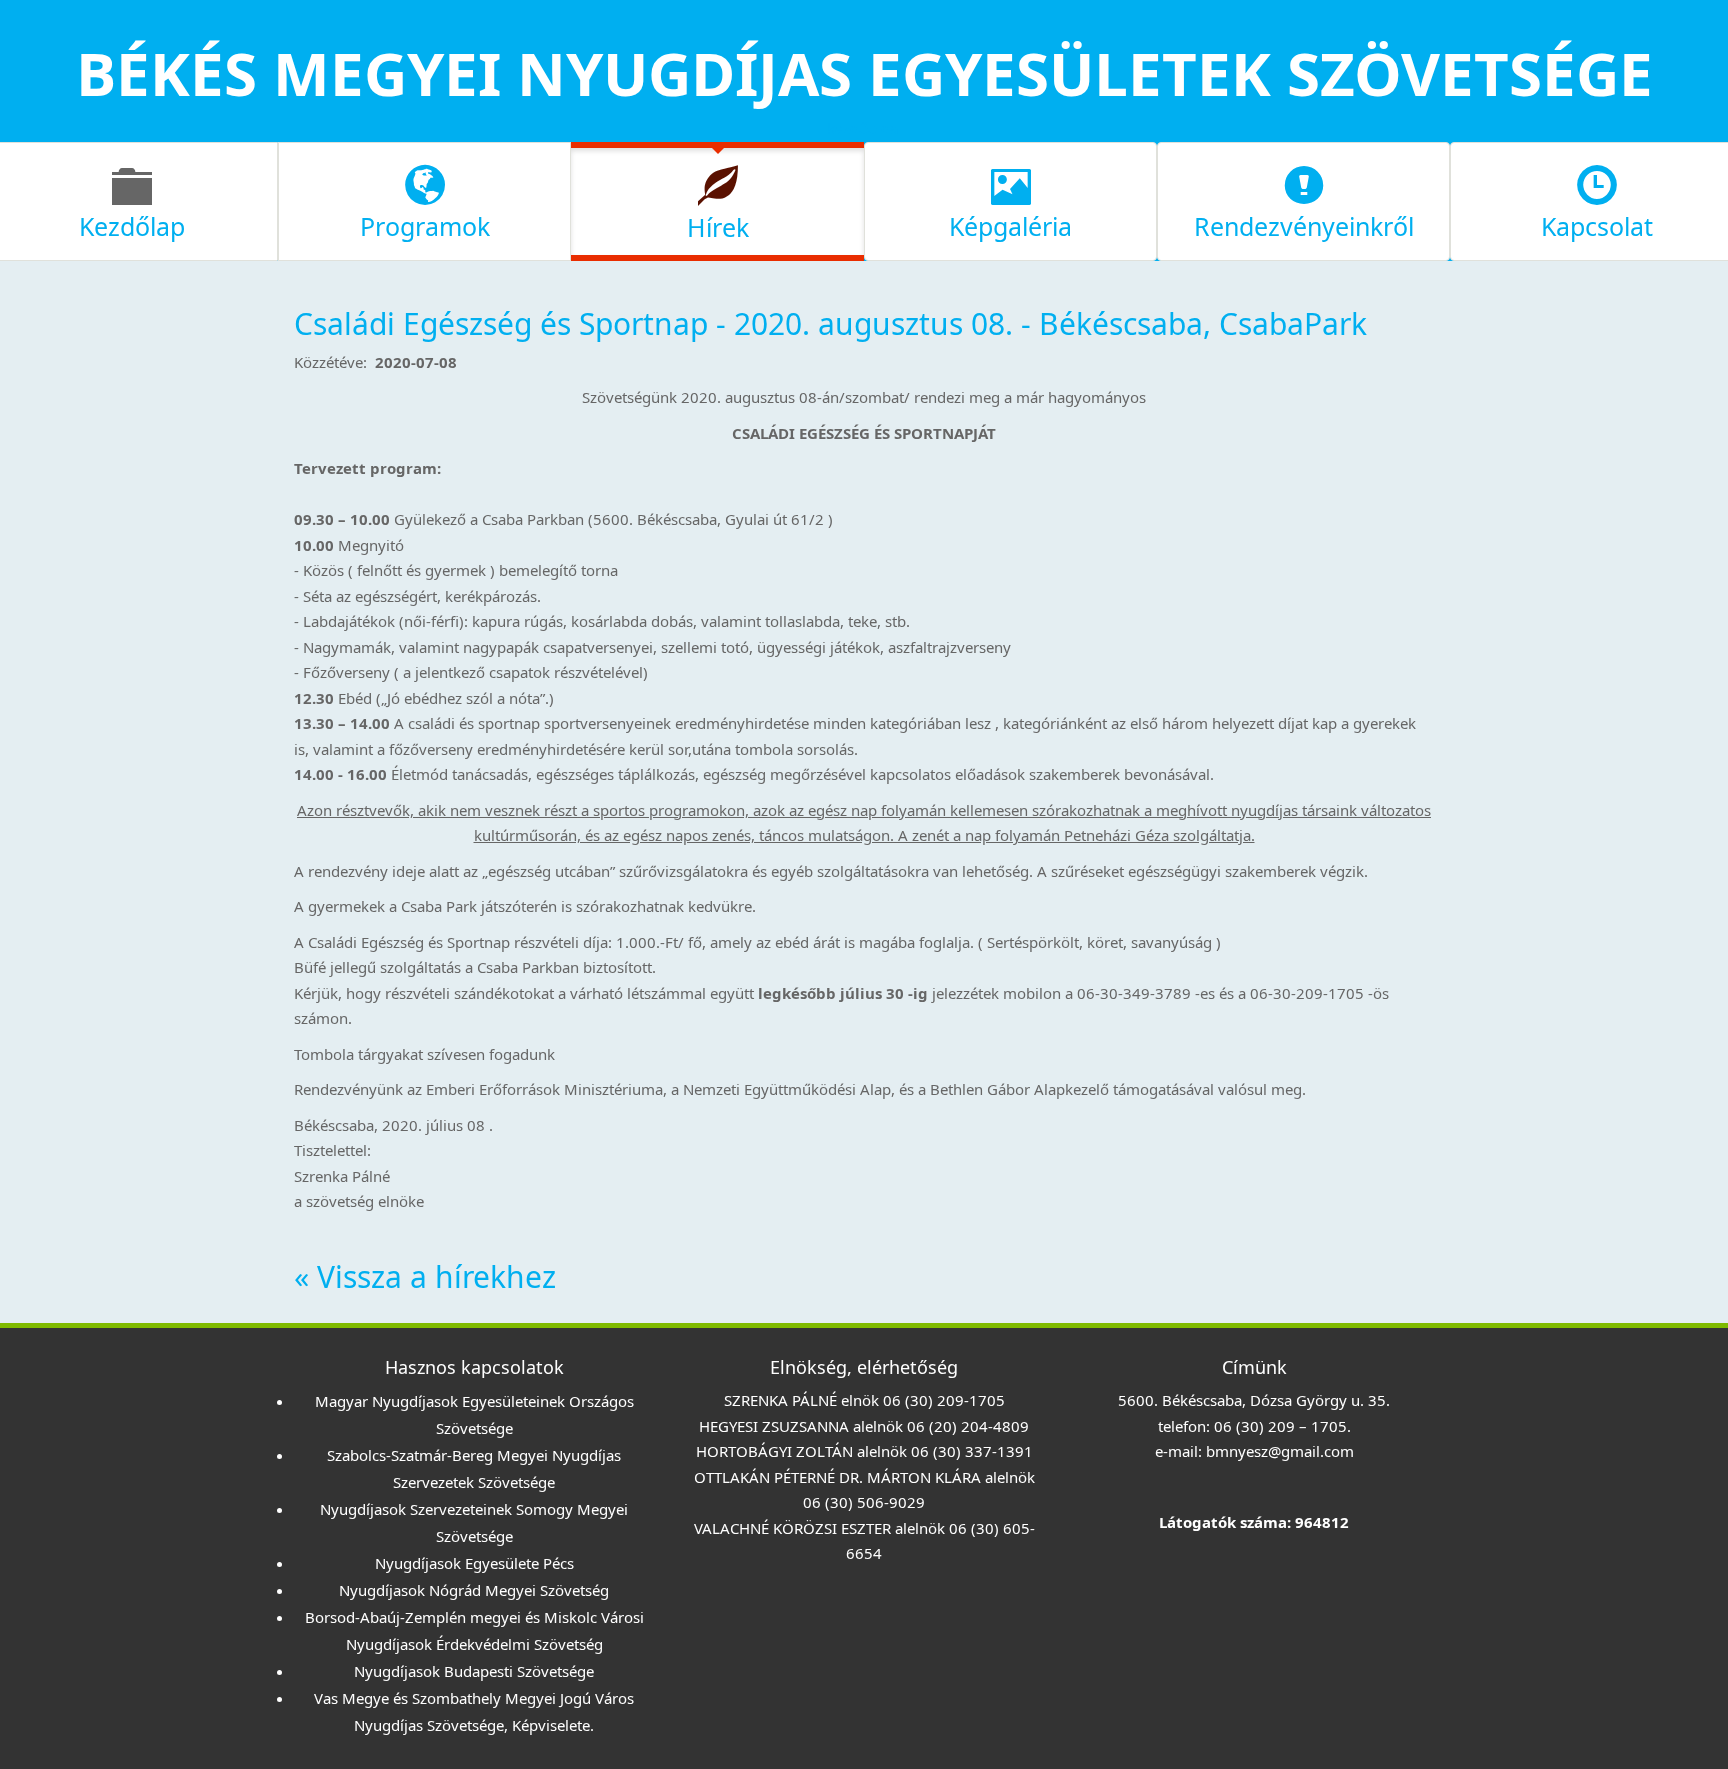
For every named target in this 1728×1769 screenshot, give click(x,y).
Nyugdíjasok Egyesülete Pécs (474, 1563)
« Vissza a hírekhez (425, 1276)
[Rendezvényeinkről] (1303, 199)
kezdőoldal (864, 128)
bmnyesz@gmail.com (1280, 1451)
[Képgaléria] (1010, 199)
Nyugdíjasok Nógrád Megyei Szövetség (474, 1590)
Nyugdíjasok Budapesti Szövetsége (474, 1671)
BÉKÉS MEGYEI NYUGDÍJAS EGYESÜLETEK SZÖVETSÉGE (864, 73)
